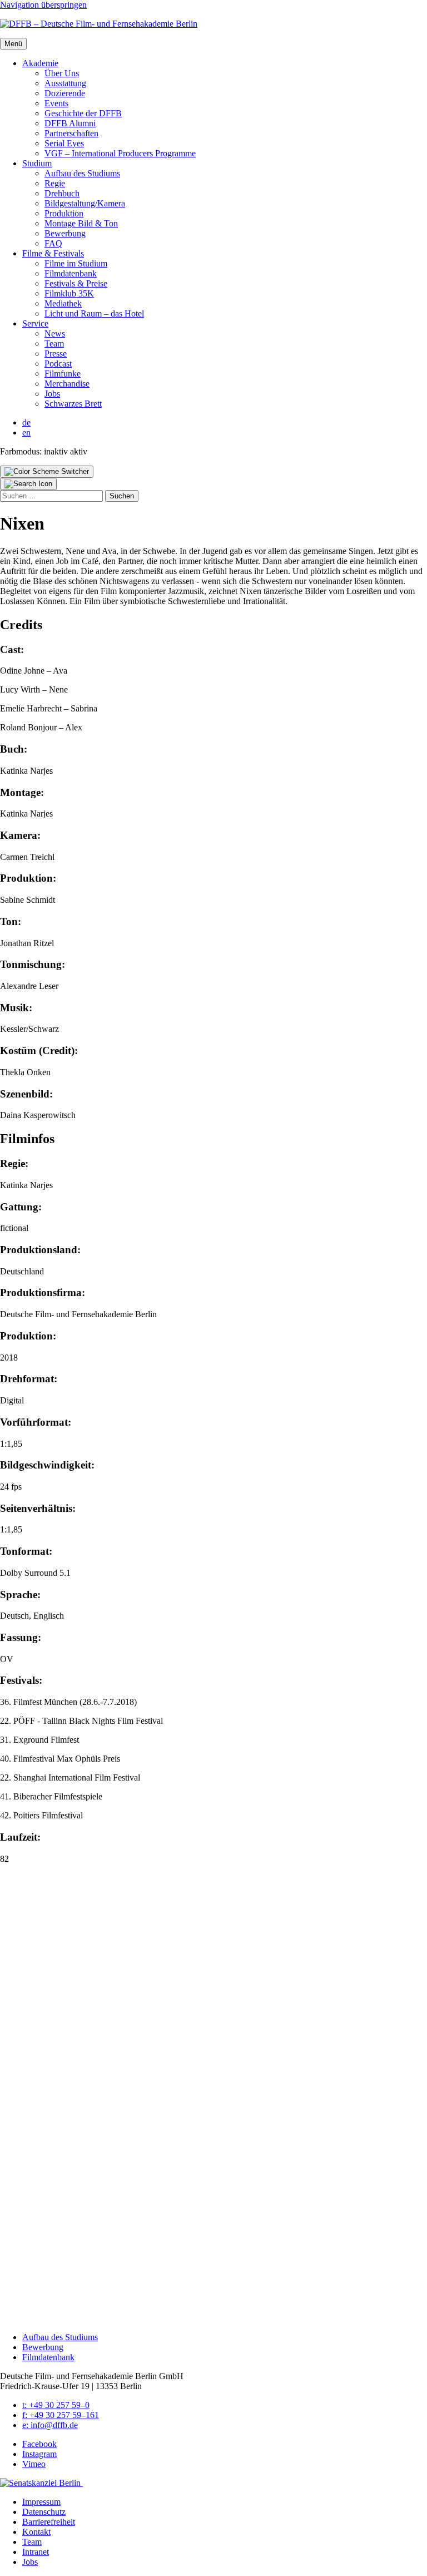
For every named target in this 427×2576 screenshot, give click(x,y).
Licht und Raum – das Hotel (94, 313)
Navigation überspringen (43, 5)
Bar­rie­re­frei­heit (49, 2522)
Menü (13, 44)
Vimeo (34, 2464)
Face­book (39, 2444)
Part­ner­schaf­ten (71, 133)
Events (56, 103)
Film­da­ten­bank (71, 273)
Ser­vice (35, 323)
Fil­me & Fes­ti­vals (53, 253)
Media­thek (63, 303)
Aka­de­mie (40, 63)
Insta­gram (39, 2454)
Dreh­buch (62, 193)
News (55, 333)
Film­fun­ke (63, 374)
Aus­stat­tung (65, 83)
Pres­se (56, 353)
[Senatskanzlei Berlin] (41, 2483)
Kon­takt (36, 2532)
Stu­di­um (37, 163)
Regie (55, 183)
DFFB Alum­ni (70, 123)
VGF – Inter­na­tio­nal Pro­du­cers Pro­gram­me (120, 153)
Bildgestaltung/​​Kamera (85, 203)
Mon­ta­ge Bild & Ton (81, 223)
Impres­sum (41, 2502)
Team (54, 343)
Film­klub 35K (69, 293)
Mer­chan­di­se (67, 384)
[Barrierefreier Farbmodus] (47, 472)
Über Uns (62, 73)
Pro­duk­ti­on (64, 213)
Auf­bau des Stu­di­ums (82, 173)
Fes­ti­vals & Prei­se (76, 283)
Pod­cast (58, 364)
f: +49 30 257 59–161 (61, 2415)
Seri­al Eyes (64, 143)
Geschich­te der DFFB (83, 113)
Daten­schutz (44, 2512)
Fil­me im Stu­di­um (76, 263)
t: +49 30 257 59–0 (56, 2405)
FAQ (53, 243)
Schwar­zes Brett (73, 404)
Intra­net (36, 2552)
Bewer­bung (65, 233)
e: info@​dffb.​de (50, 2425)
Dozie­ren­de (65, 93)
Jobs (52, 394)
